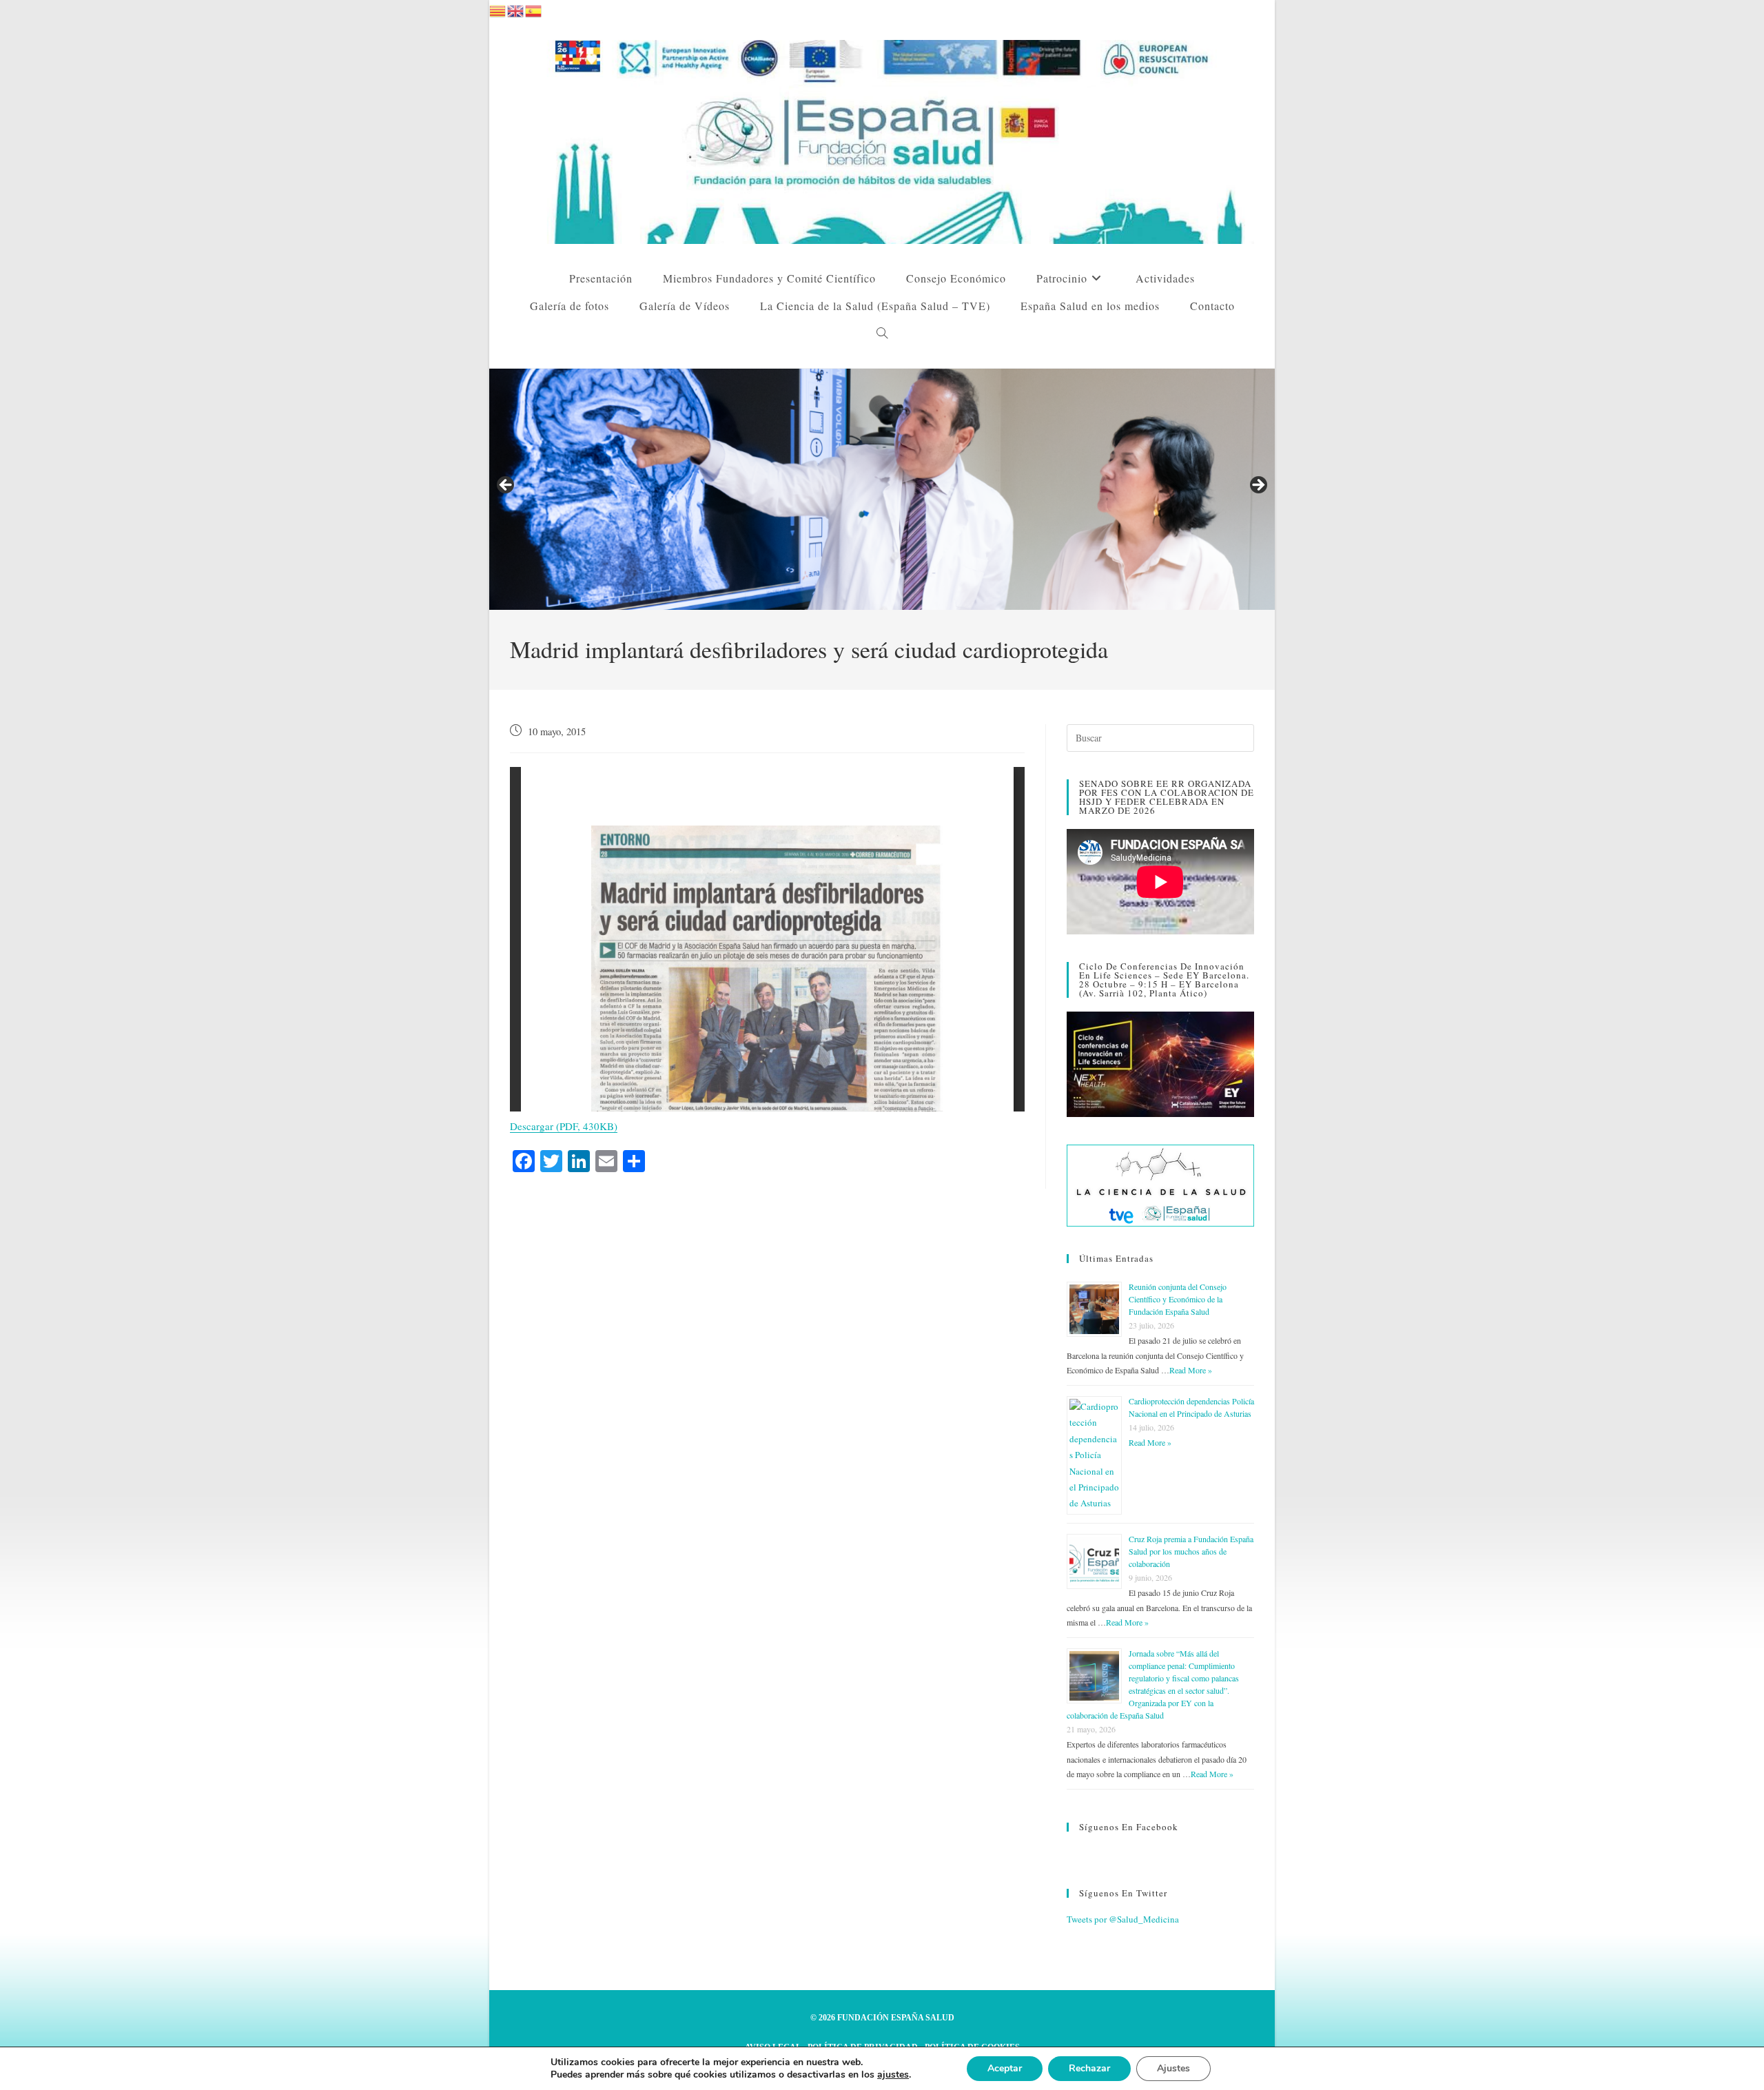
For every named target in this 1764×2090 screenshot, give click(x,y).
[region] (882, 489)
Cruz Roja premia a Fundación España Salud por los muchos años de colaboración (1191, 1551)
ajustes (893, 2075)
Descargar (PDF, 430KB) (564, 1126)
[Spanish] (534, 9)
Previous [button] (506, 486)
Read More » (1191, 1370)
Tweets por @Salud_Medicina (1123, 1919)
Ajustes (1173, 2068)
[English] (516, 9)
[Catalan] (498, 9)
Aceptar (1005, 2068)
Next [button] (1258, 486)
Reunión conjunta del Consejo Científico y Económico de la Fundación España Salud (1178, 1299)
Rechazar (1089, 2068)
